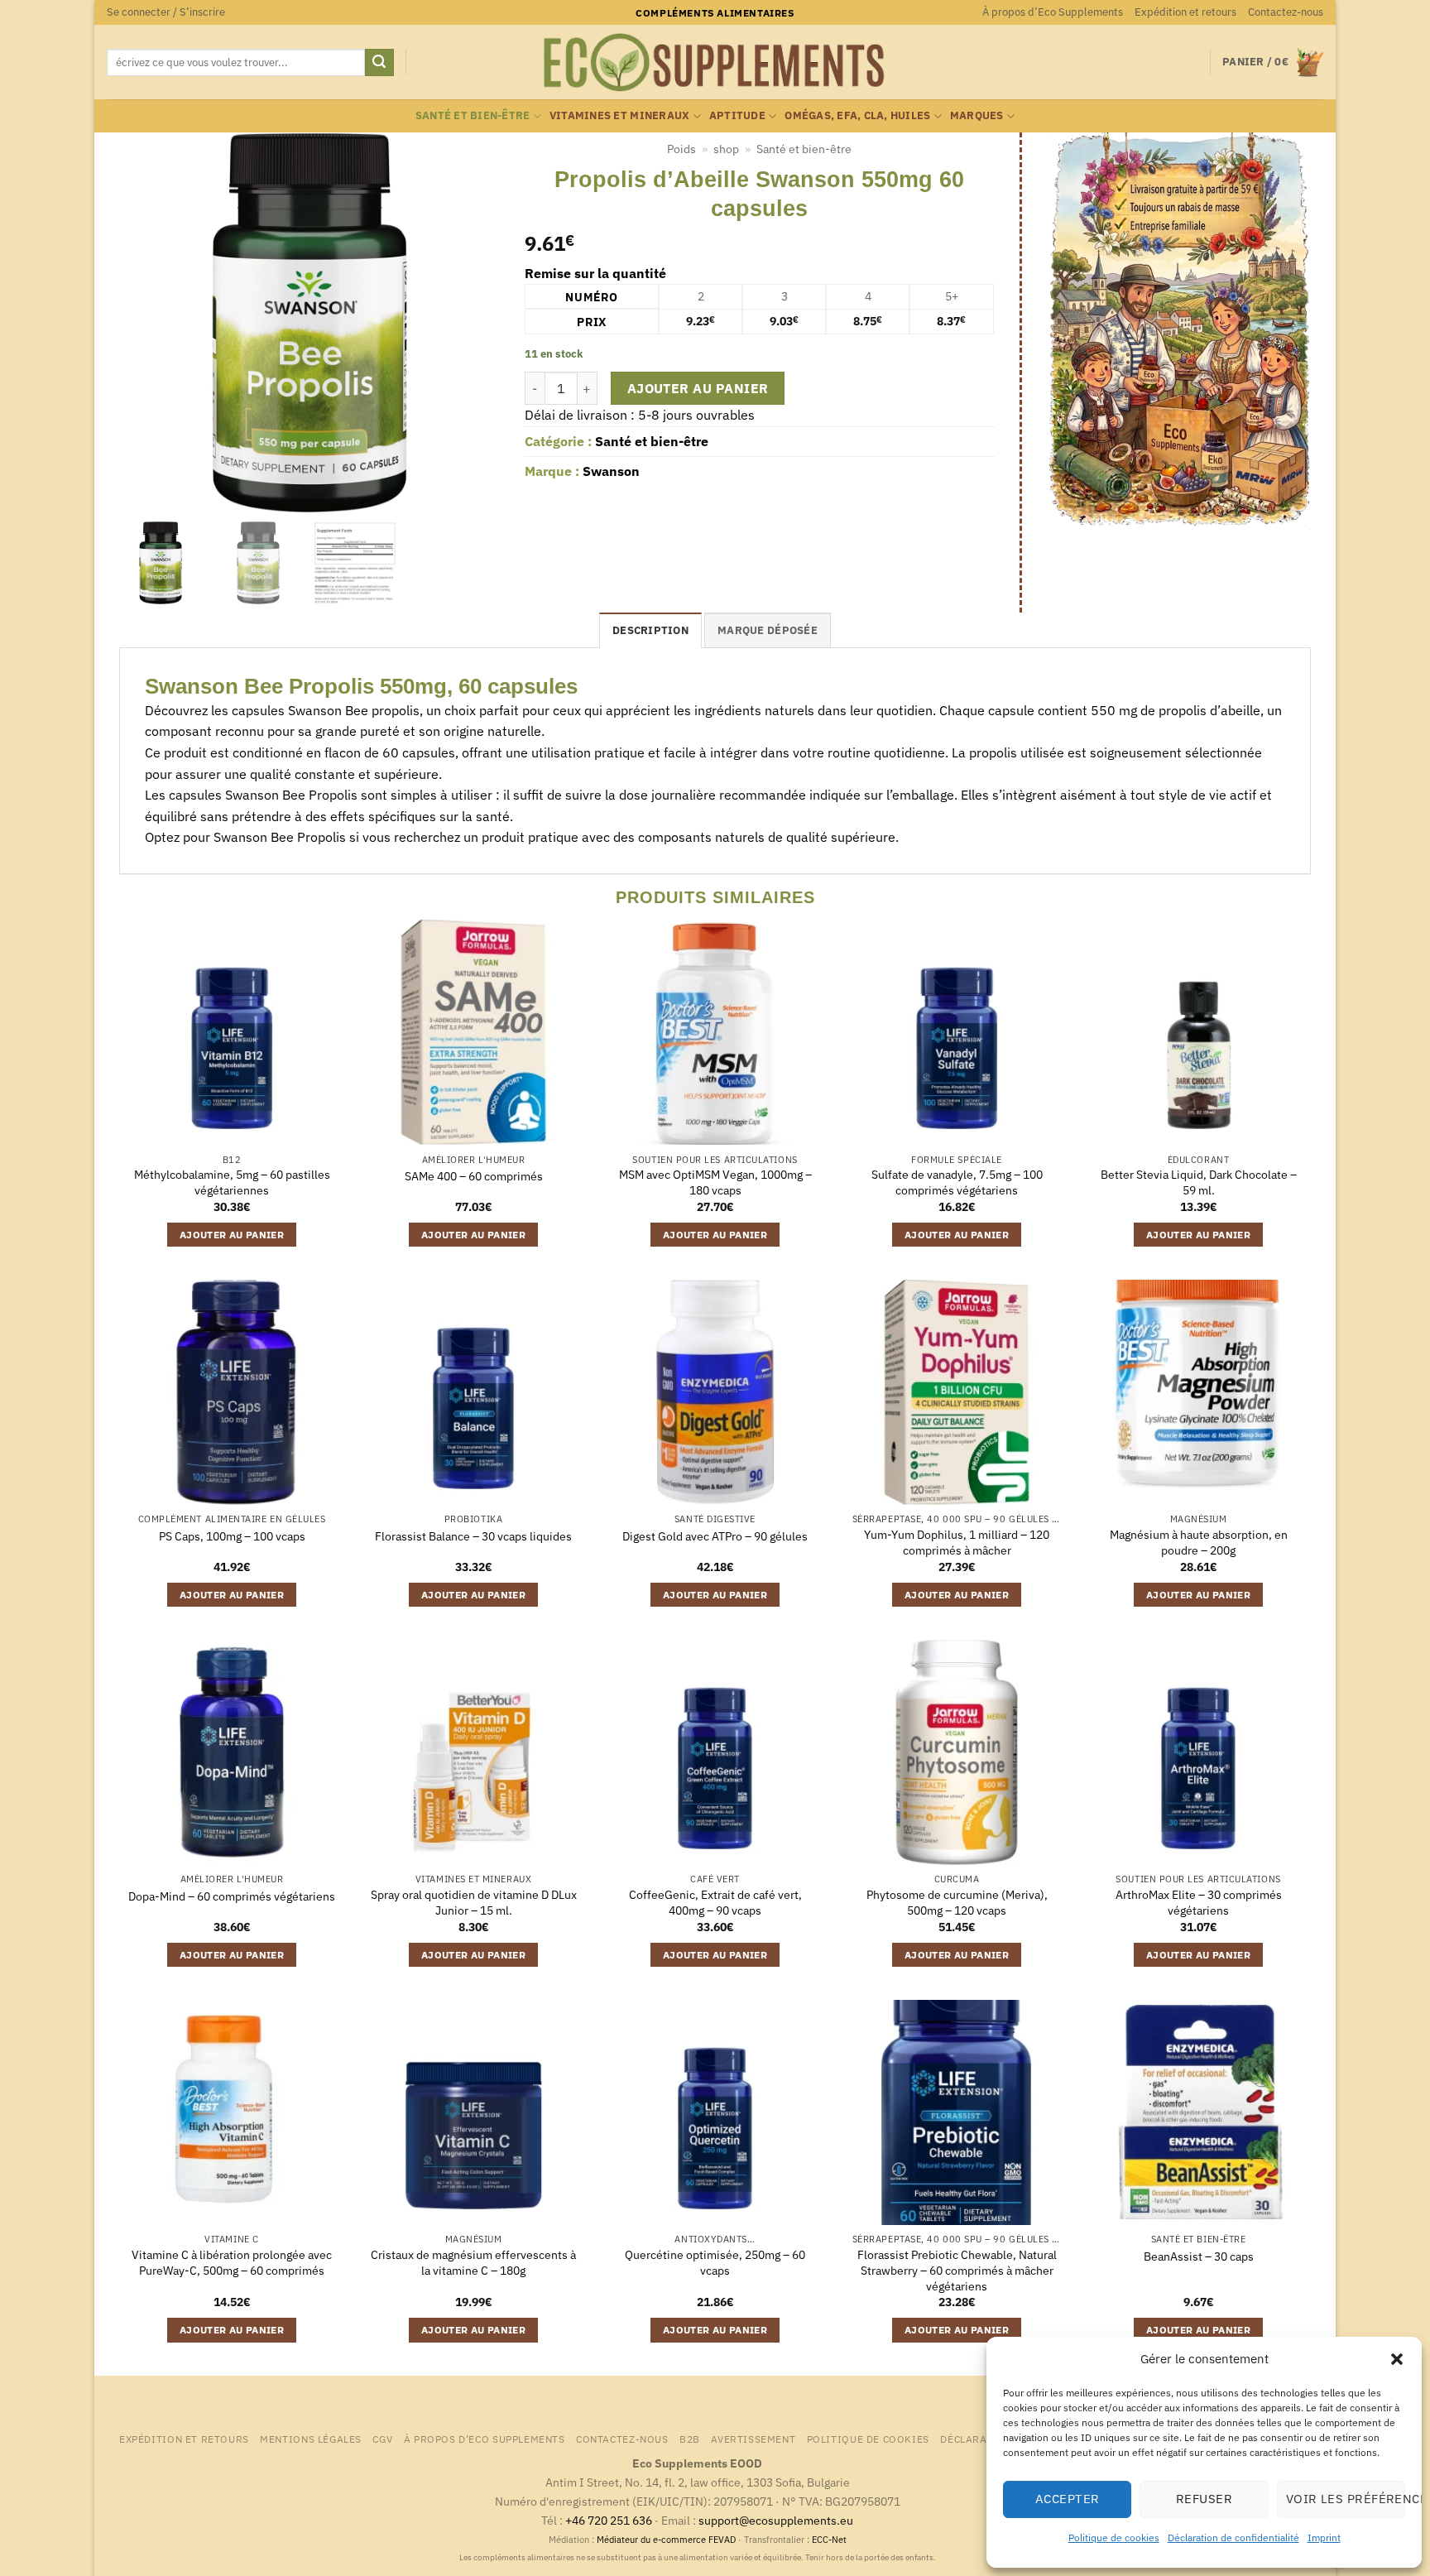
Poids (681, 149)
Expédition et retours (1185, 12)
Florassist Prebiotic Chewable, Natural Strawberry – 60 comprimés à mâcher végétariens (957, 2270)
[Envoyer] (379, 63)
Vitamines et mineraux (619, 115)
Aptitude (737, 115)
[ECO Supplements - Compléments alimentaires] (715, 63)
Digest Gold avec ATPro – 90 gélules (715, 1536)
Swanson (611, 471)
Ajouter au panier (698, 388)
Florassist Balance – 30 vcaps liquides (473, 1536)
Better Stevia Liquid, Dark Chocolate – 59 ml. (1199, 1182)
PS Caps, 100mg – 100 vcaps (232, 1536)
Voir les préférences (1346, 2499)
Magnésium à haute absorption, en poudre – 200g (1199, 1543)
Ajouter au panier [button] (232, 1235)
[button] (1397, 2359)
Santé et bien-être (473, 115)
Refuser (1204, 2499)
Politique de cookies (1114, 2538)
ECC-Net (829, 2540)
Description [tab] (650, 630)
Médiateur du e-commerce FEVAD (666, 2540)
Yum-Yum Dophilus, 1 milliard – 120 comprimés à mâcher (957, 1543)
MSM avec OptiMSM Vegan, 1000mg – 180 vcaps (715, 1182)
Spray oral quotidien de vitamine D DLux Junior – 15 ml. (474, 1903)
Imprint (1324, 2538)
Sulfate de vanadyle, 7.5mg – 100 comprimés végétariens (957, 1182)
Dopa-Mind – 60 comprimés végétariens (232, 1896)
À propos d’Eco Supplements (1053, 12)
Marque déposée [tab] (768, 630)
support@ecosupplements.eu (776, 2520)
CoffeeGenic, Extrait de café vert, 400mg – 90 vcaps (715, 1903)
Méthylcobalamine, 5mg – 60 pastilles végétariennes (232, 1182)
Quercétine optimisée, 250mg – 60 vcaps (715, 2263)
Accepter (1068, 2499)
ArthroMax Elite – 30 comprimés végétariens (1199, 1903)
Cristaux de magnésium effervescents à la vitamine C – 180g (473, 2263)
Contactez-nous (1286, 12)
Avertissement (753, 2439)
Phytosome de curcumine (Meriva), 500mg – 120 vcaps (957, 1903)
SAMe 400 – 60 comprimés (474, 1176)
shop (726, 149)
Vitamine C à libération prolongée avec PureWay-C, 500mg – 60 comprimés (232, 2263)
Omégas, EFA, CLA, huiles (857, 115)
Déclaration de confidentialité (1233, 2538)
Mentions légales (311, 2439)
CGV (382, 2439)
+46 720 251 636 (609, 2520)
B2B (690, 2439)
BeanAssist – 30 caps (1199, 2256)
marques (977, 115)
